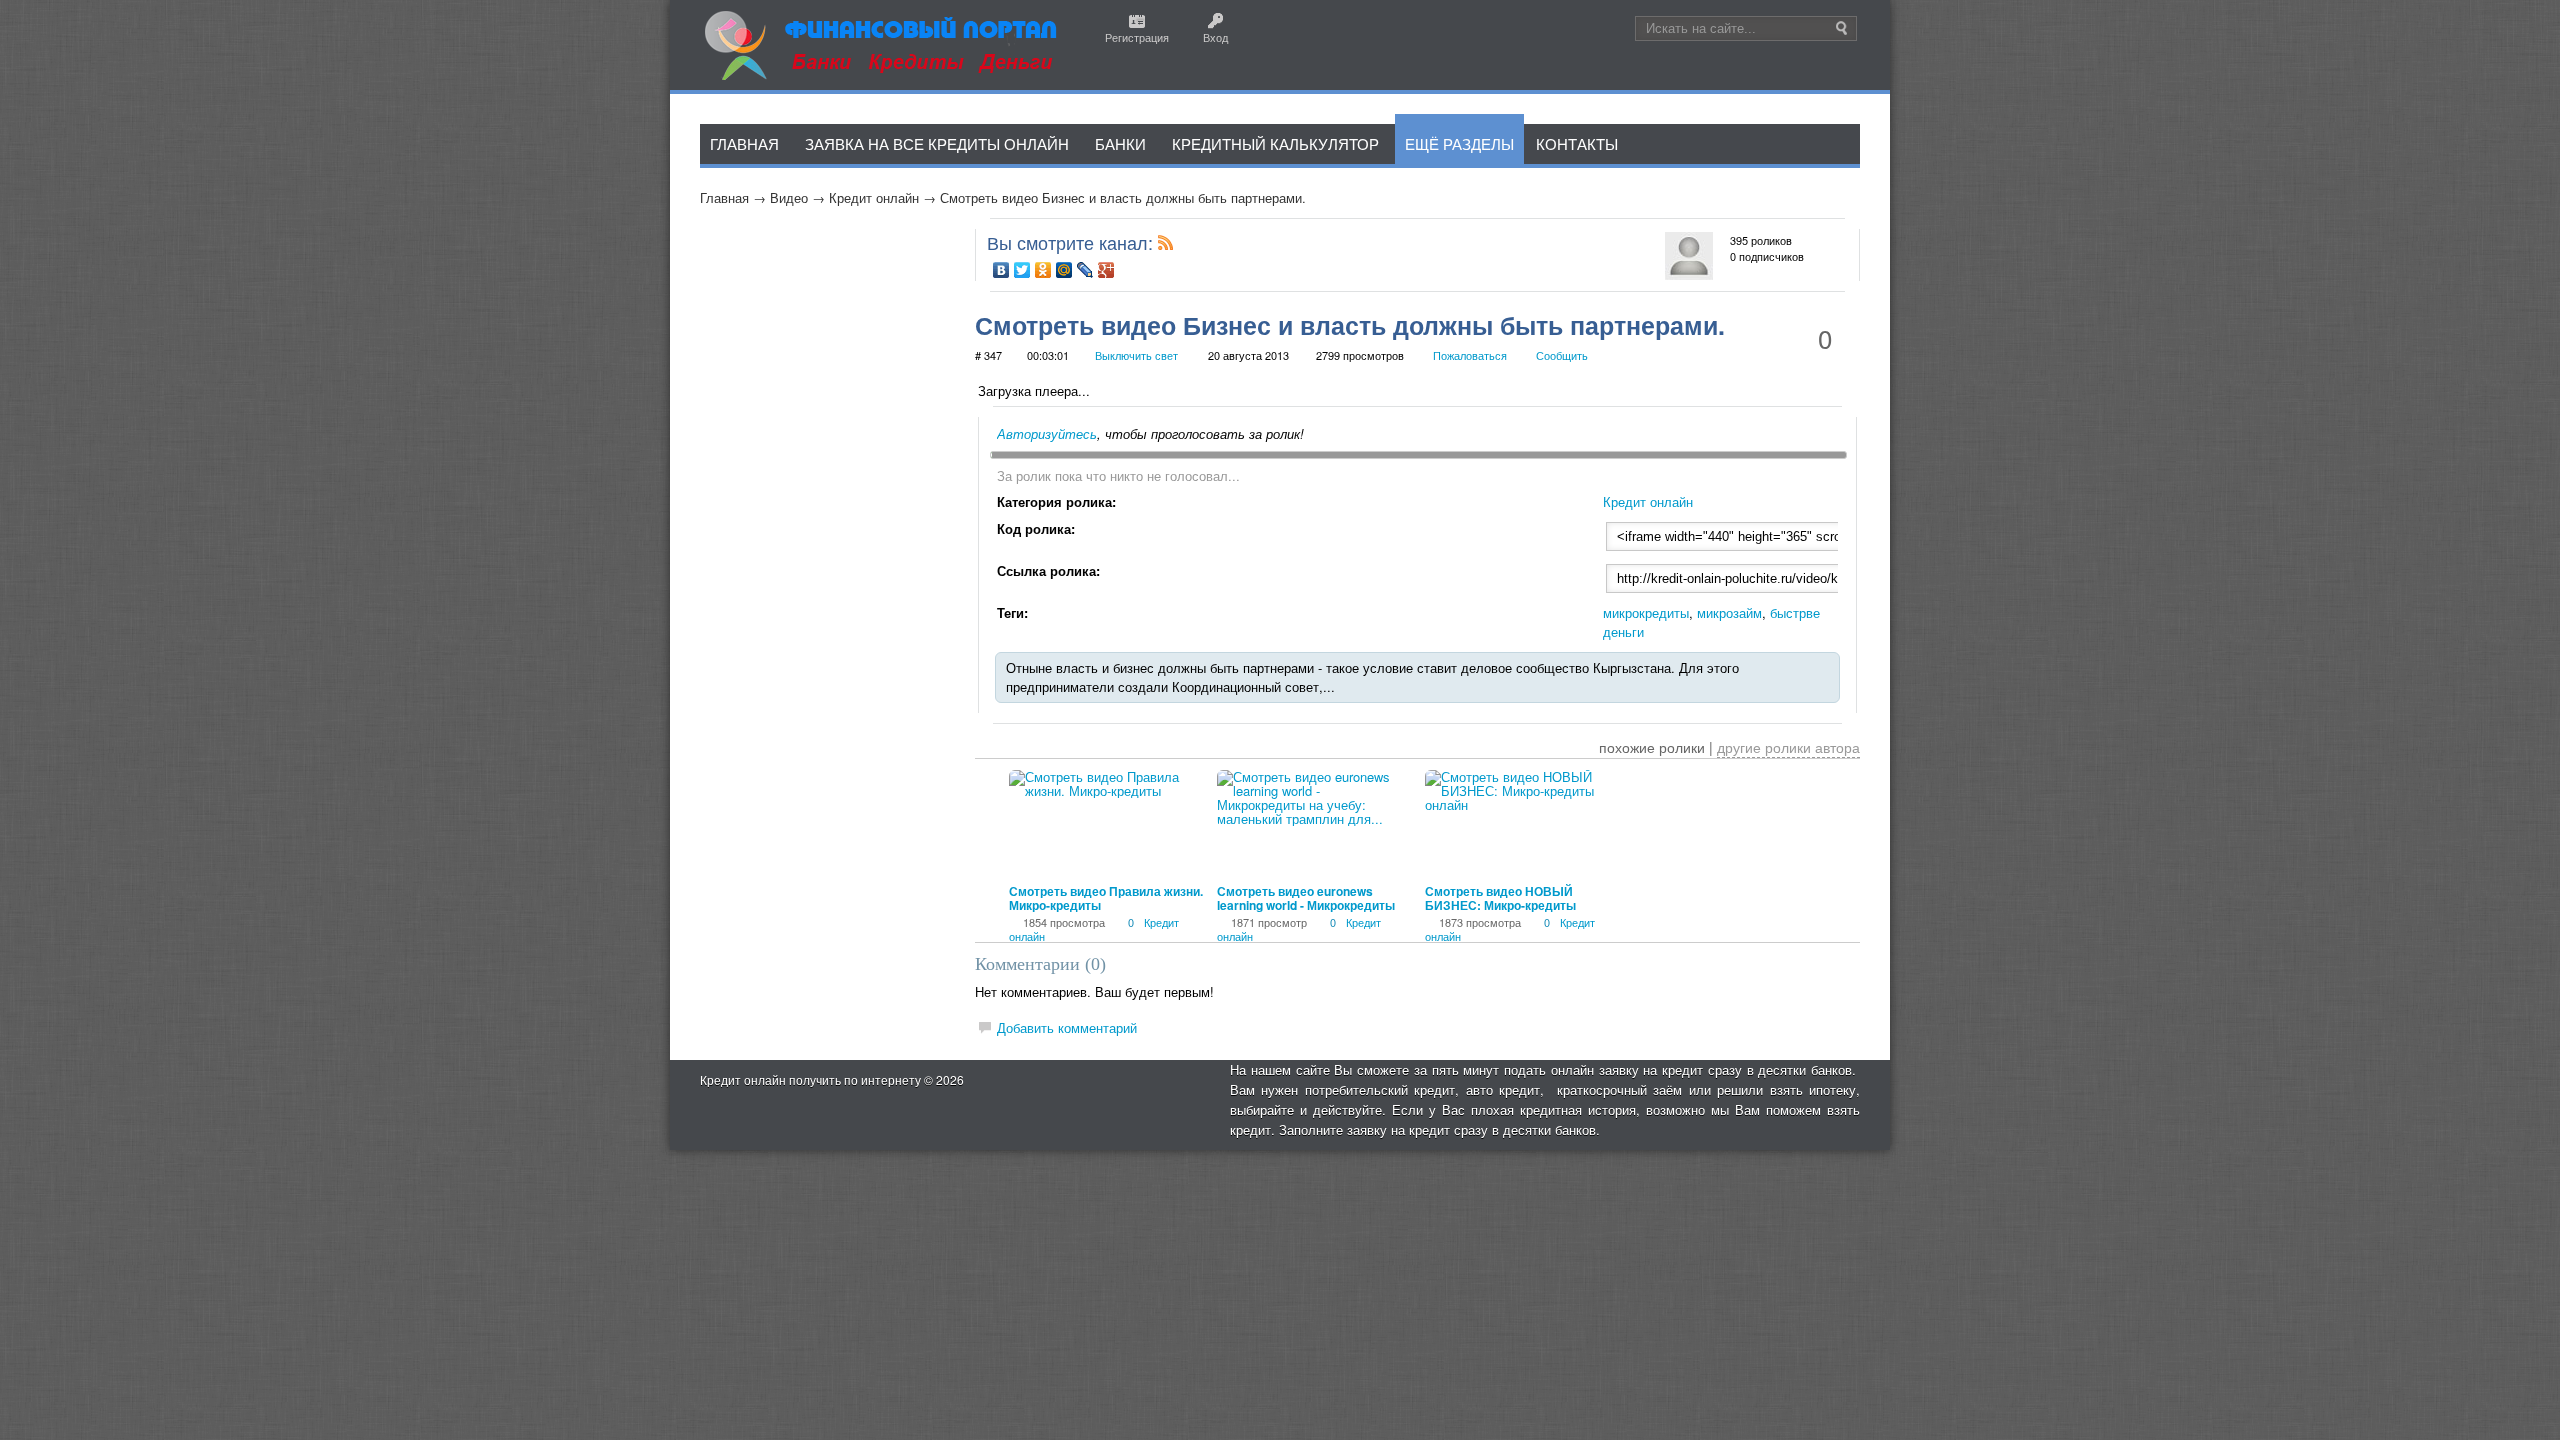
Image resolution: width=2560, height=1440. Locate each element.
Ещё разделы (1459, 143)
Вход (1215, 37)
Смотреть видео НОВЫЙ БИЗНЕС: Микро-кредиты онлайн (1500, 905)
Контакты (1577, 143)
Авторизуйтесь (1047, 433)
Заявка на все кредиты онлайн (937, 143)
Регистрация (1137, 37)
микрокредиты (1646, 612)
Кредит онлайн (874, 197)
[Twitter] (1022, 270)
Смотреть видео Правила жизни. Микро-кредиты (1106, 898)
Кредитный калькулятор (1275, 143)
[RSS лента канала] (1166, 246)
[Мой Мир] (1064, 270)
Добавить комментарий (1067, 1027)
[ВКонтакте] (1001, 270)
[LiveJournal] (1085, 270)
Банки (1120, 143)
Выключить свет (1136, 355)
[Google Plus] (1106, 270)
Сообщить (1562, 355)
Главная (724, 197)
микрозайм (1729, 612)
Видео (789, 197)
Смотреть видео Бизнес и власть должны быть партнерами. (1123, 197)
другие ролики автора (1788, 747)
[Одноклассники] (1043, 270)
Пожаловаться (1470, 355)
